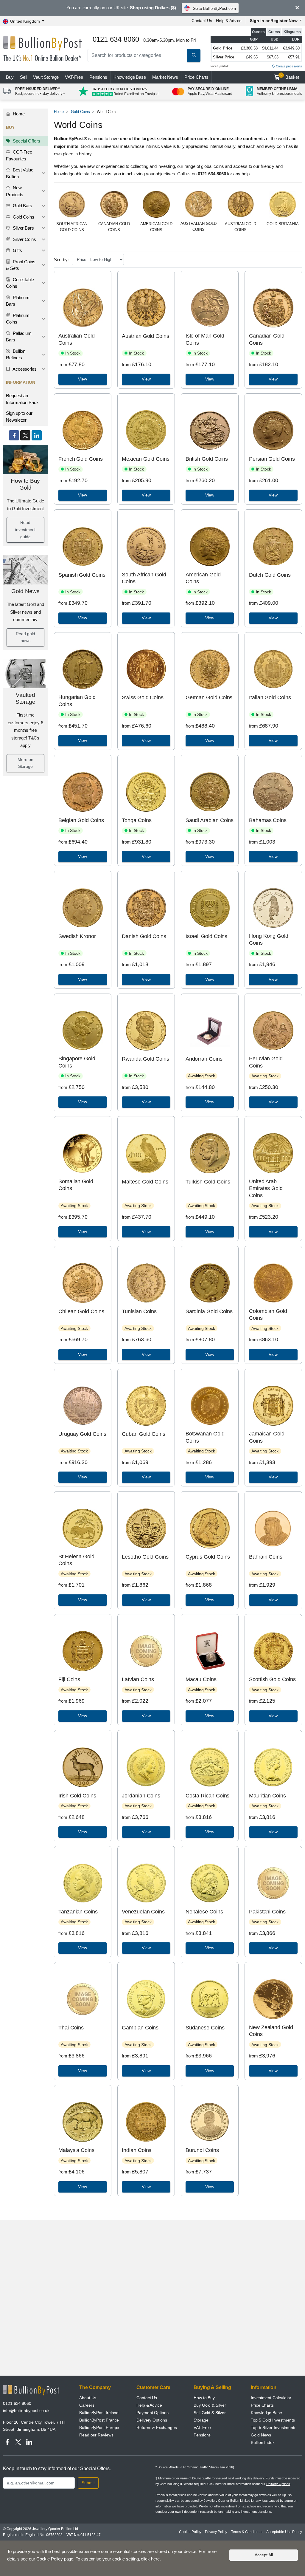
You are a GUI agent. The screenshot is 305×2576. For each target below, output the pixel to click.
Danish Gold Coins (144, 936)
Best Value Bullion (20, 173)
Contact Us (202, 21)
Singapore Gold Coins (77, 1062)
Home (18, 114)
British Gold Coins (207, 459)
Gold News (25, 591)
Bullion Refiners (16, 355)
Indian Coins (137, 2150)
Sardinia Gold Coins (209, 1311)
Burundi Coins (202, 2150)
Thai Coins (71, 2028)
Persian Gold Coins (272, 459)
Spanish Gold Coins (82, 575)
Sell (24, 77)
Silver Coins (24, 239)
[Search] (194, 55)
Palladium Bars (19, 337)
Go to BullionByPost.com (214, 8)
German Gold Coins (209, 697)
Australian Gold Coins (77, 339)
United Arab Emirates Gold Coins (266, 1188)
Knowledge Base (130, 77)
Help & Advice (229, 21)
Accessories (24, 369)
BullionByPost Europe (99, 2428)
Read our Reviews (96, 2435)
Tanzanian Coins (78, 1912)
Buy (10, 77)
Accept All (264, 2555)
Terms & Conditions (247, 2532)
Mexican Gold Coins (146, 459)
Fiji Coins (69, 1679)
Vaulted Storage (25, 698)
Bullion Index (263, 2442)
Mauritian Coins (267, 1796)
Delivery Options (152, 2420)
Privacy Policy (216, 2532)
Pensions (98, 77)
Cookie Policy (190, 2532)
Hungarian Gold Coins (77, 701)
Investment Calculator (271, 2398)
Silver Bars (23, 228)
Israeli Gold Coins (207, 936)
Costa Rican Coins (208, 1796)
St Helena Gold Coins (76, 1560)
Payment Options (152, 2413)
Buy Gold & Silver (210, 2405)
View (83, 379)
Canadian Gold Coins (267, 339)
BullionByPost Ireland (99, 2413)
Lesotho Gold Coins (145, 1557)
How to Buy (204, 2398)
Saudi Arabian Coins (210, 820)
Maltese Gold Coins (145, 1182)
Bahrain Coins (266, 1557)
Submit (88, 2483)
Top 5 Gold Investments (273, 2420)
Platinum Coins (18, 319)
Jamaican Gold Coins (267, 1437)
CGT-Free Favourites (19, 155)
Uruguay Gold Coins (82, 1434)
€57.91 (294, 57)
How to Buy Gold (25, 484)
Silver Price (224, 57)
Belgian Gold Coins (81, 820)
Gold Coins (23, 217)
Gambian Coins (140, 2028)
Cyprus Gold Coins (208, 1557)
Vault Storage (46, 77)
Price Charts (196, 77)
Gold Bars (22, 206)
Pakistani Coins (267, 1912)
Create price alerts (288, 66)
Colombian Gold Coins (268, 1315)
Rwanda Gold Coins (146, 1059)
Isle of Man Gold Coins (205, 339)
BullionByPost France (99, 2420)
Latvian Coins (138, 1679)
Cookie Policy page (55, 2559)
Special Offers (26, 141)
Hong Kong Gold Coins (269, 939)
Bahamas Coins (268, 820)
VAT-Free (74, 77)
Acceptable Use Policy (284, 2532)
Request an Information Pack (22, 399)
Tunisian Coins (139, 1311)
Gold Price (223, 48)
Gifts (17, 250)
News (165, 77)
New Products (15, 191)
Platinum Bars (18, 301)
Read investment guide (25, 530)
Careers (87, 2405)
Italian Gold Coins (270, 697)
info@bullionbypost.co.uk (26, 2411)
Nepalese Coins (204, 1912)
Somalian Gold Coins (76, 1185)
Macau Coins (201, 1679)
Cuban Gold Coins (144, 1434)
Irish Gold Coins (77, 1796)
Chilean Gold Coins (81, 1311)
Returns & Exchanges (157, 2428)
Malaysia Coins (76, 2150)
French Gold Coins (81, 459)
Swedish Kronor (77, 936)
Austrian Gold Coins (145, 336)
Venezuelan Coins (143, 1912)
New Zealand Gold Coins (271, 2031)
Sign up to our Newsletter (19, 417)
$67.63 (273, 57)
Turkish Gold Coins (208, 1182)
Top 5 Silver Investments (274, 2428)
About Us (88, 2398)
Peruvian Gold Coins (266, 1062)
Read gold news (25, 637)
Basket (290, 76)
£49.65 (252, 57)
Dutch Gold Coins (270, 575)
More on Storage (25, 763)
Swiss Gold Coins (143, 697)
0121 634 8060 (17, 2403)
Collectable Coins (20, 283)
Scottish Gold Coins (272, 1679)
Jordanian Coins (141, 1796)
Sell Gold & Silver (210, 2413)
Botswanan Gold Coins (205, 1437)
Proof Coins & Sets (21, 265)
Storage (201, 2420)
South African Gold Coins (144, 578)
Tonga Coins (137, 820)
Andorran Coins (204, 1059)
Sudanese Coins (205, 2028)
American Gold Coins (203, 578)
